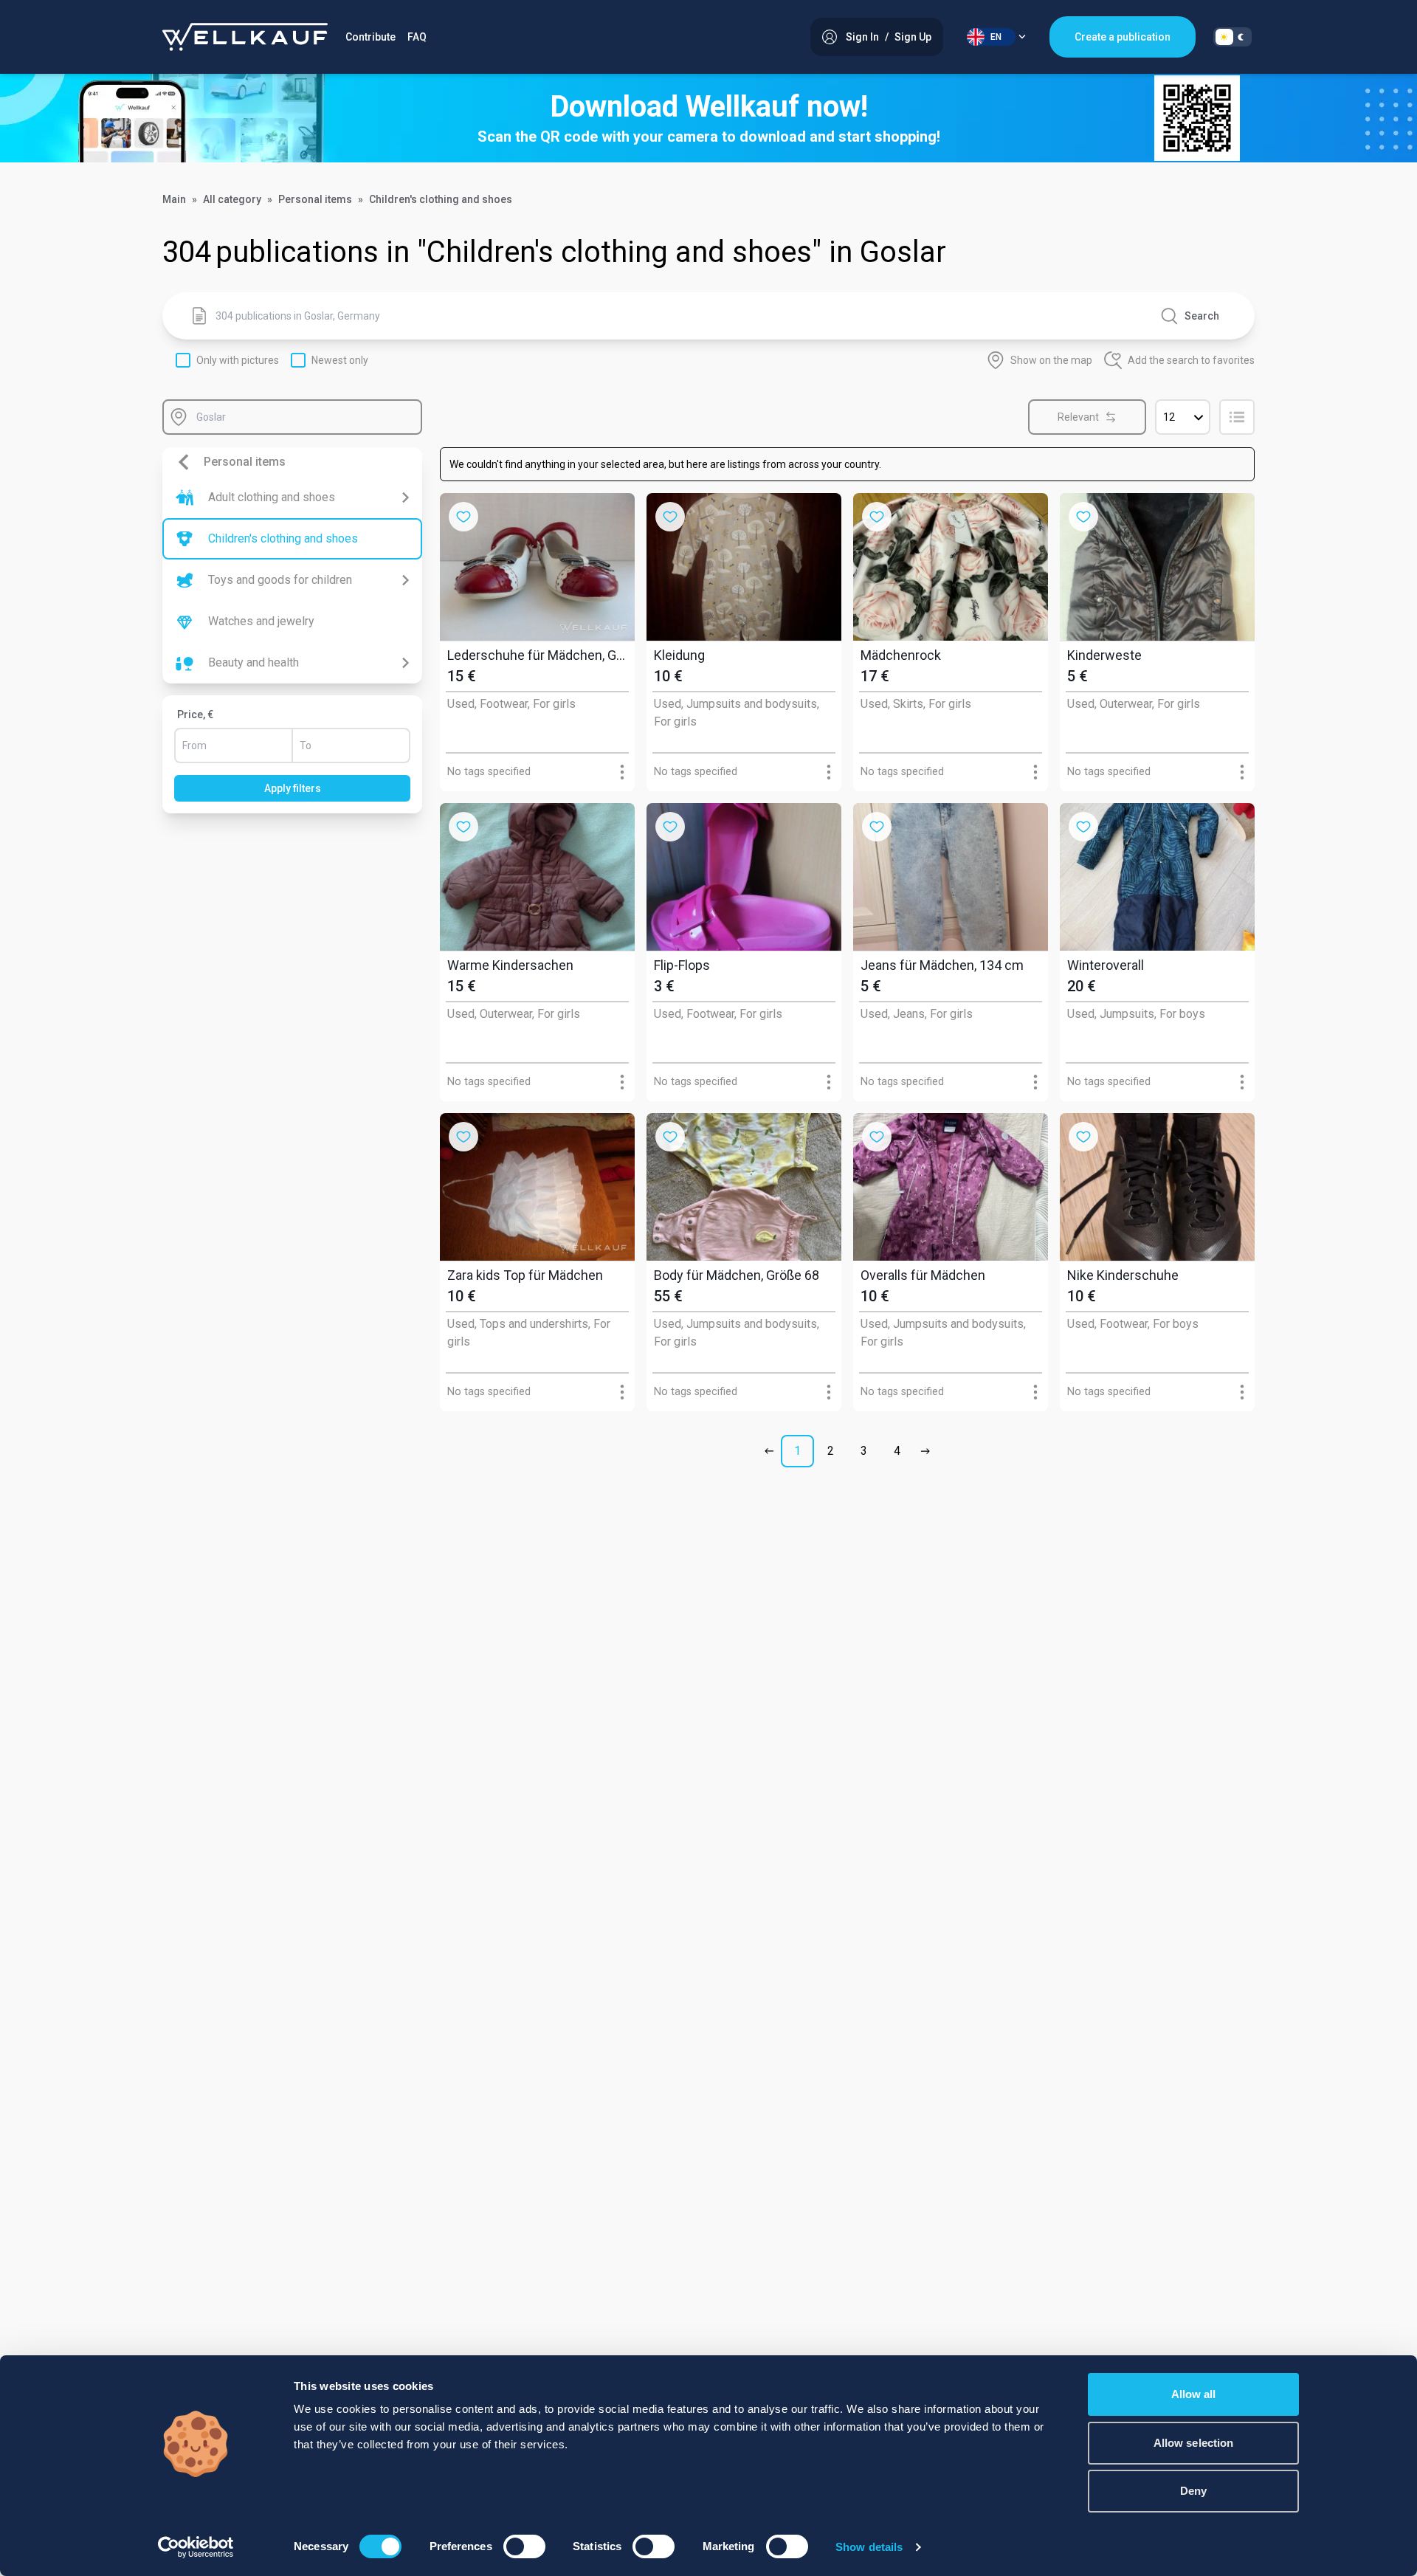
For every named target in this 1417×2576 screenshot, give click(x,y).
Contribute (370, 37)
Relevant (1078, 417)
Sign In (862, 37)
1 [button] (797, 1451)
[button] (772, 1451)
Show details (869, 2547)
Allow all (1194, 2394)
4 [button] (897, 1451)
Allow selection (1194, 2443)
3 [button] (864, 1451)
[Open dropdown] (622, 772)
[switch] (524, 2546)
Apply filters (293, 788)
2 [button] (831, 1451)
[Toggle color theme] (1232, 37)
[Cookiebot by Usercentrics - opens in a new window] (196, 2547)
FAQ (417, 37)
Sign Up (913, 37)
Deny (1193, 2491)
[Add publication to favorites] (463, 517)
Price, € (195, 714)
